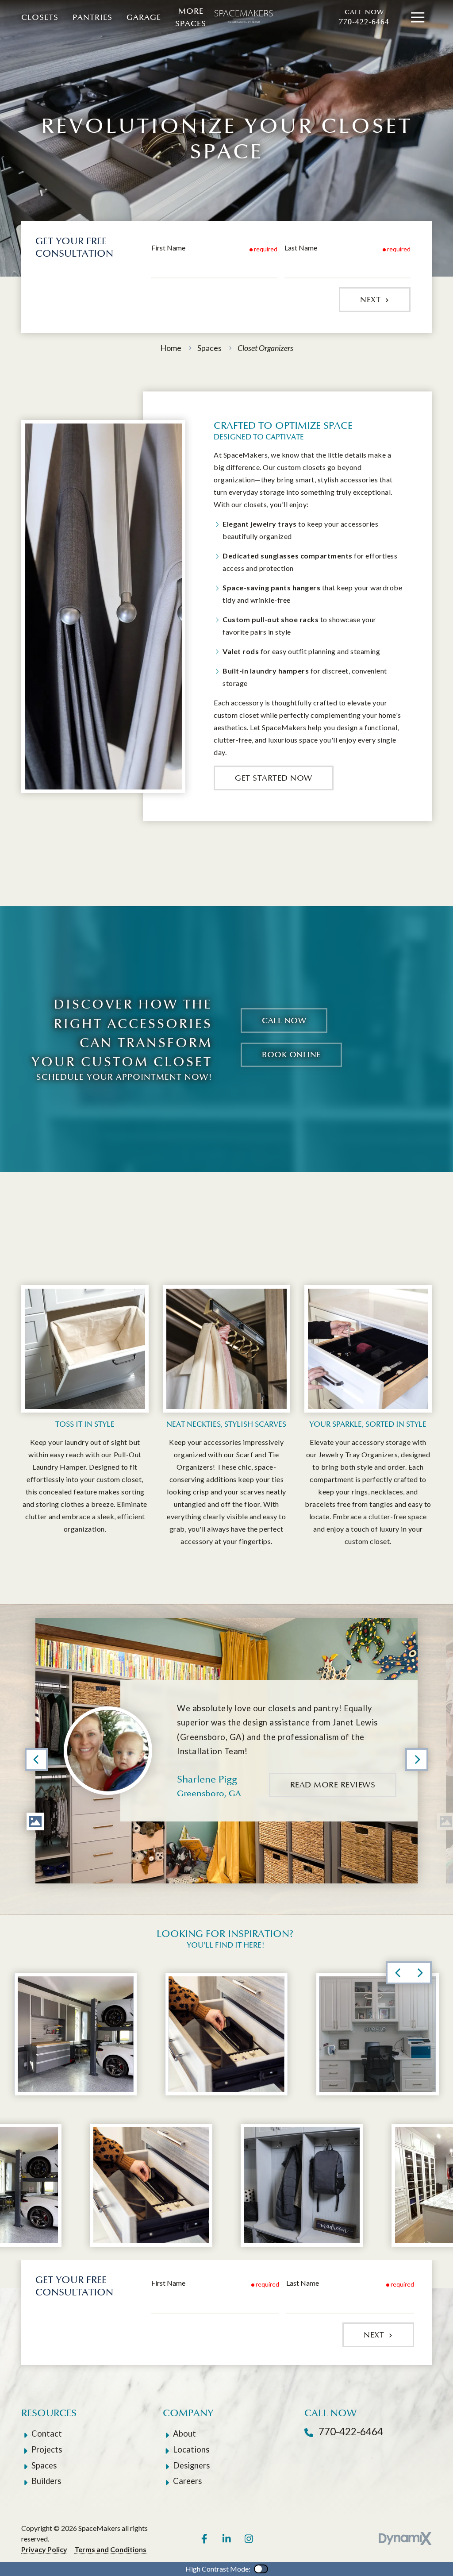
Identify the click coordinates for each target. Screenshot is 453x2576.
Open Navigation (418, 18)
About (184, 2434)
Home (171, 348)
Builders (46, 2481)
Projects (47, 2449)
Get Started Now (274, 778)
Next (372, 300)
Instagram (249, 2539)
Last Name (301, 248)
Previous (36, 1760)
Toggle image (35, 1821)
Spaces (209, 348)
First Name (168, 248)
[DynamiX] (405, 2539)
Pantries (92, 17)
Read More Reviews (333, 1785)
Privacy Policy (44, 2549)
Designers (191, 2465)
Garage (144, 17)
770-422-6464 (364, 17)
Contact (47, 2434)
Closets (40, 17)
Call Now (284, 1020)
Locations (191, 2449)
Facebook (204, 2539)
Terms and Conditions (110, 2549)
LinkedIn (226, 2539)
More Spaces (191, 17)
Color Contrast (261, 2569)
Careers (187, 2481)
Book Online (291, 1055)
